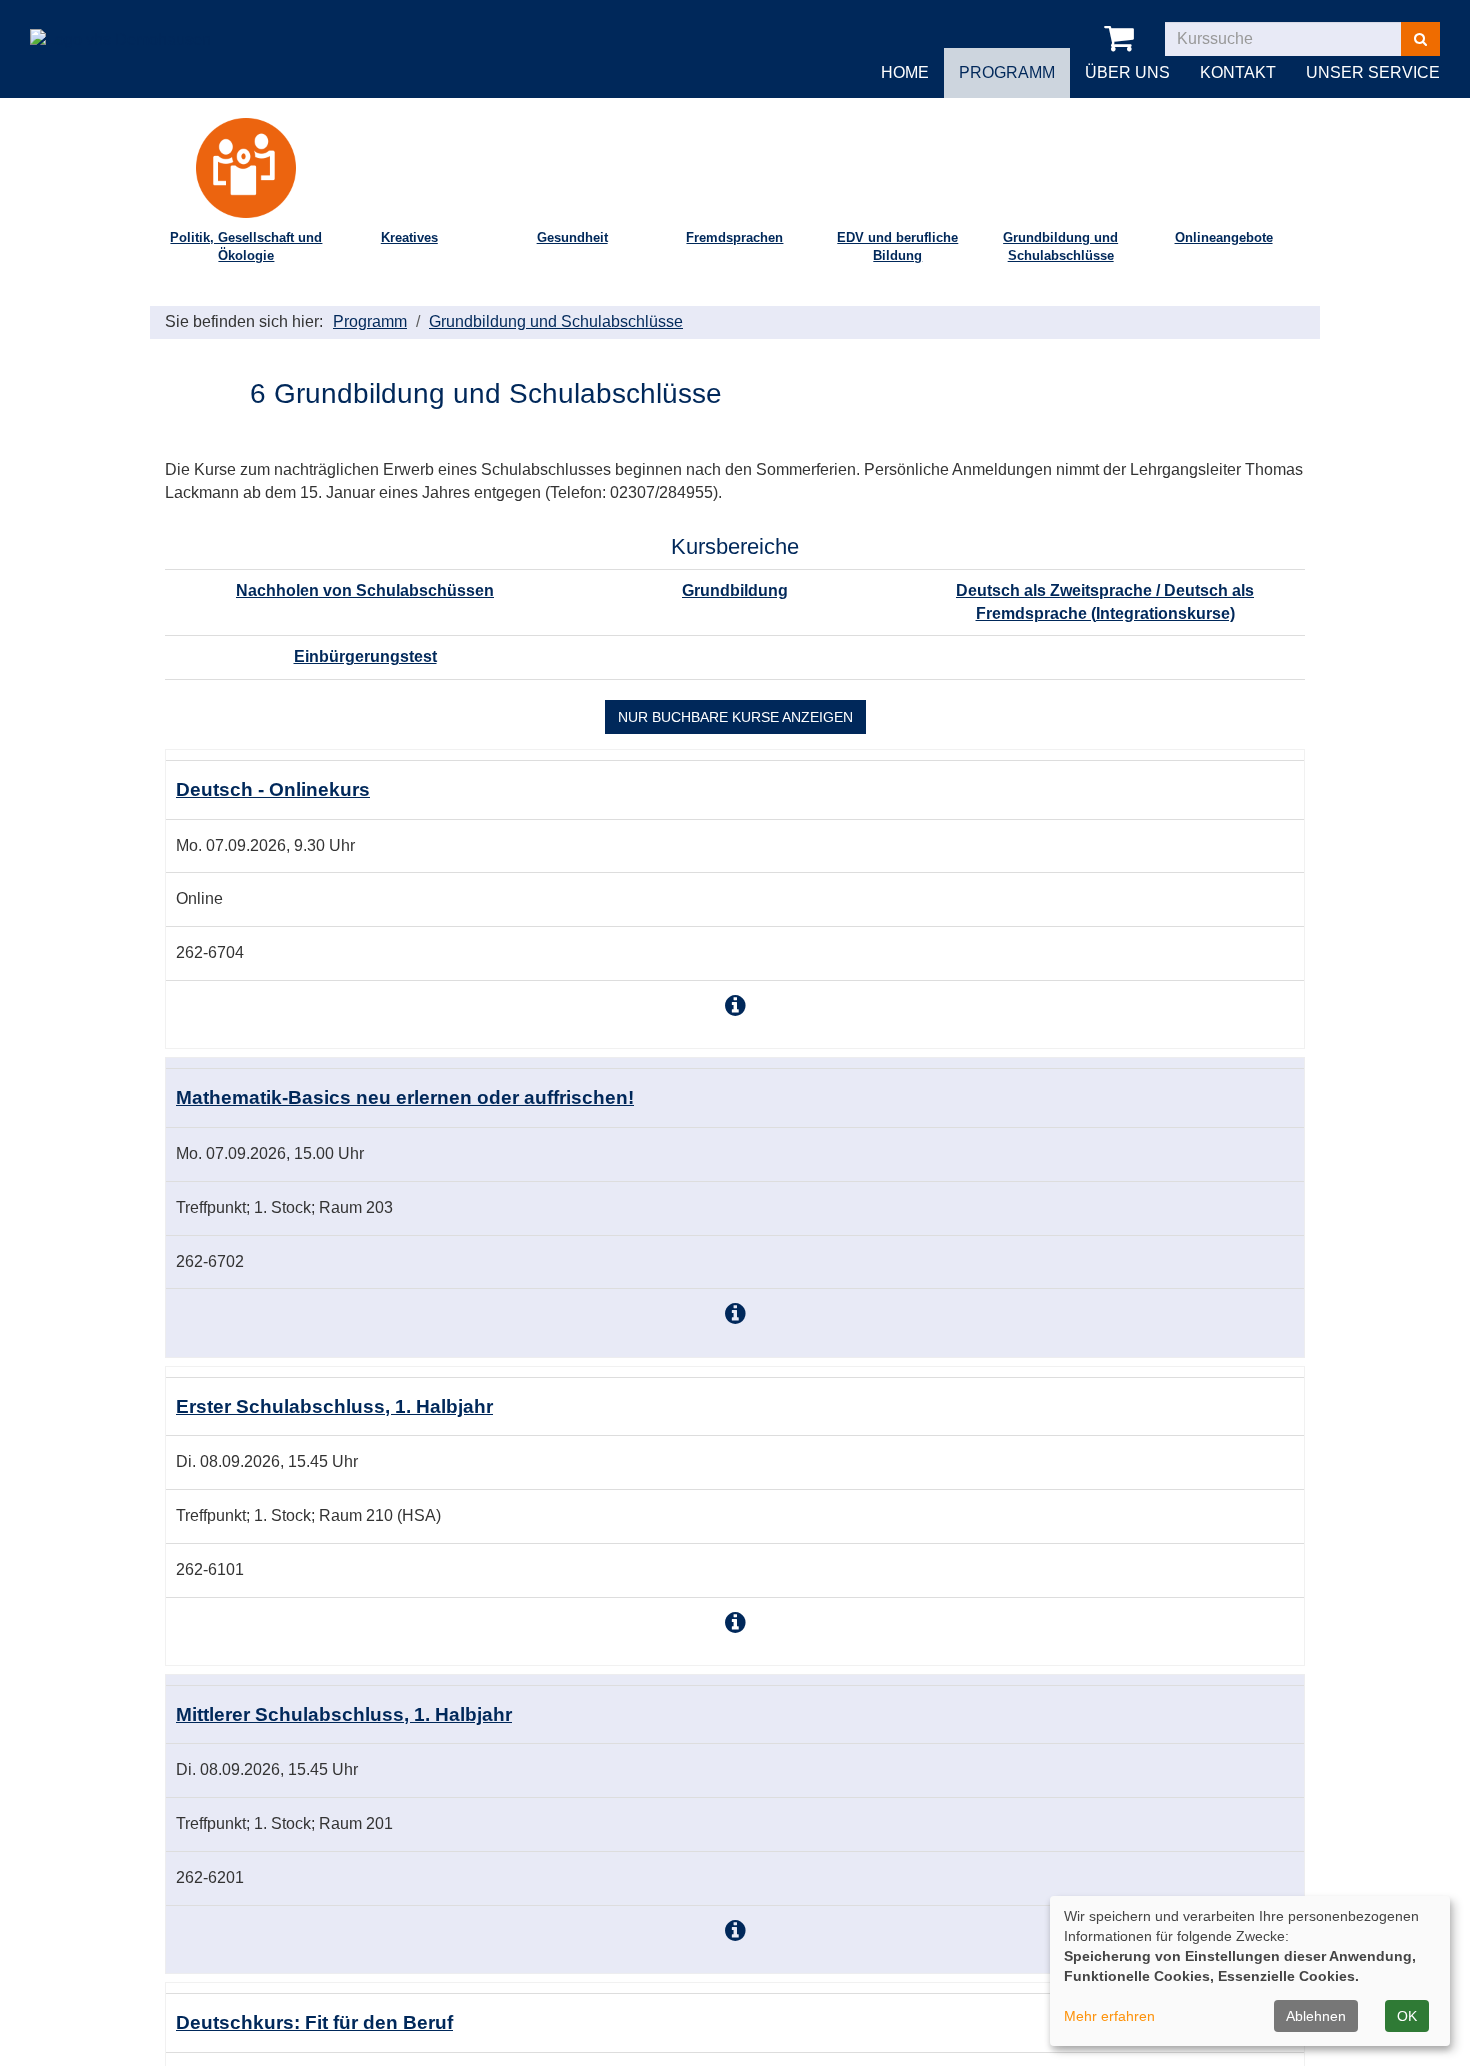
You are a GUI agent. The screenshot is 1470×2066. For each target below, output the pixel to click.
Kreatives (409, 237)
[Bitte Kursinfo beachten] (735, 1005)
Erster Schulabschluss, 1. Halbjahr (334, 1406)
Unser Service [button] (1373, 72)
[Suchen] (1420, 39)
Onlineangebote (1224, 237)
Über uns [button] (1127, 72)
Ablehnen (1316, 2016)
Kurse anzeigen (735, 717)
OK (1407, 2016)
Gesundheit (572, 237)
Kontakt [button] (1238, 72)
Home (905, 72)
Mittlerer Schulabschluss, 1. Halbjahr (344, 1714)
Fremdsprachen (734, 237)
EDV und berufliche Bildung (897, 247)
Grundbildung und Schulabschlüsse (1060, 247)
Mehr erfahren (1109, 2016)
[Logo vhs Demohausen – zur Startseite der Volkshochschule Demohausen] (120, 24)
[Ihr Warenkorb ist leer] (1122, 39)
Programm (370, 321)
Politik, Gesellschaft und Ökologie (246, 247)
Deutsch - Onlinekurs (273, 789)
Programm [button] (1007, 72)
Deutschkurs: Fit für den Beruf (314, 2022)
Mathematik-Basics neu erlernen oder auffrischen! (405, 1097)
